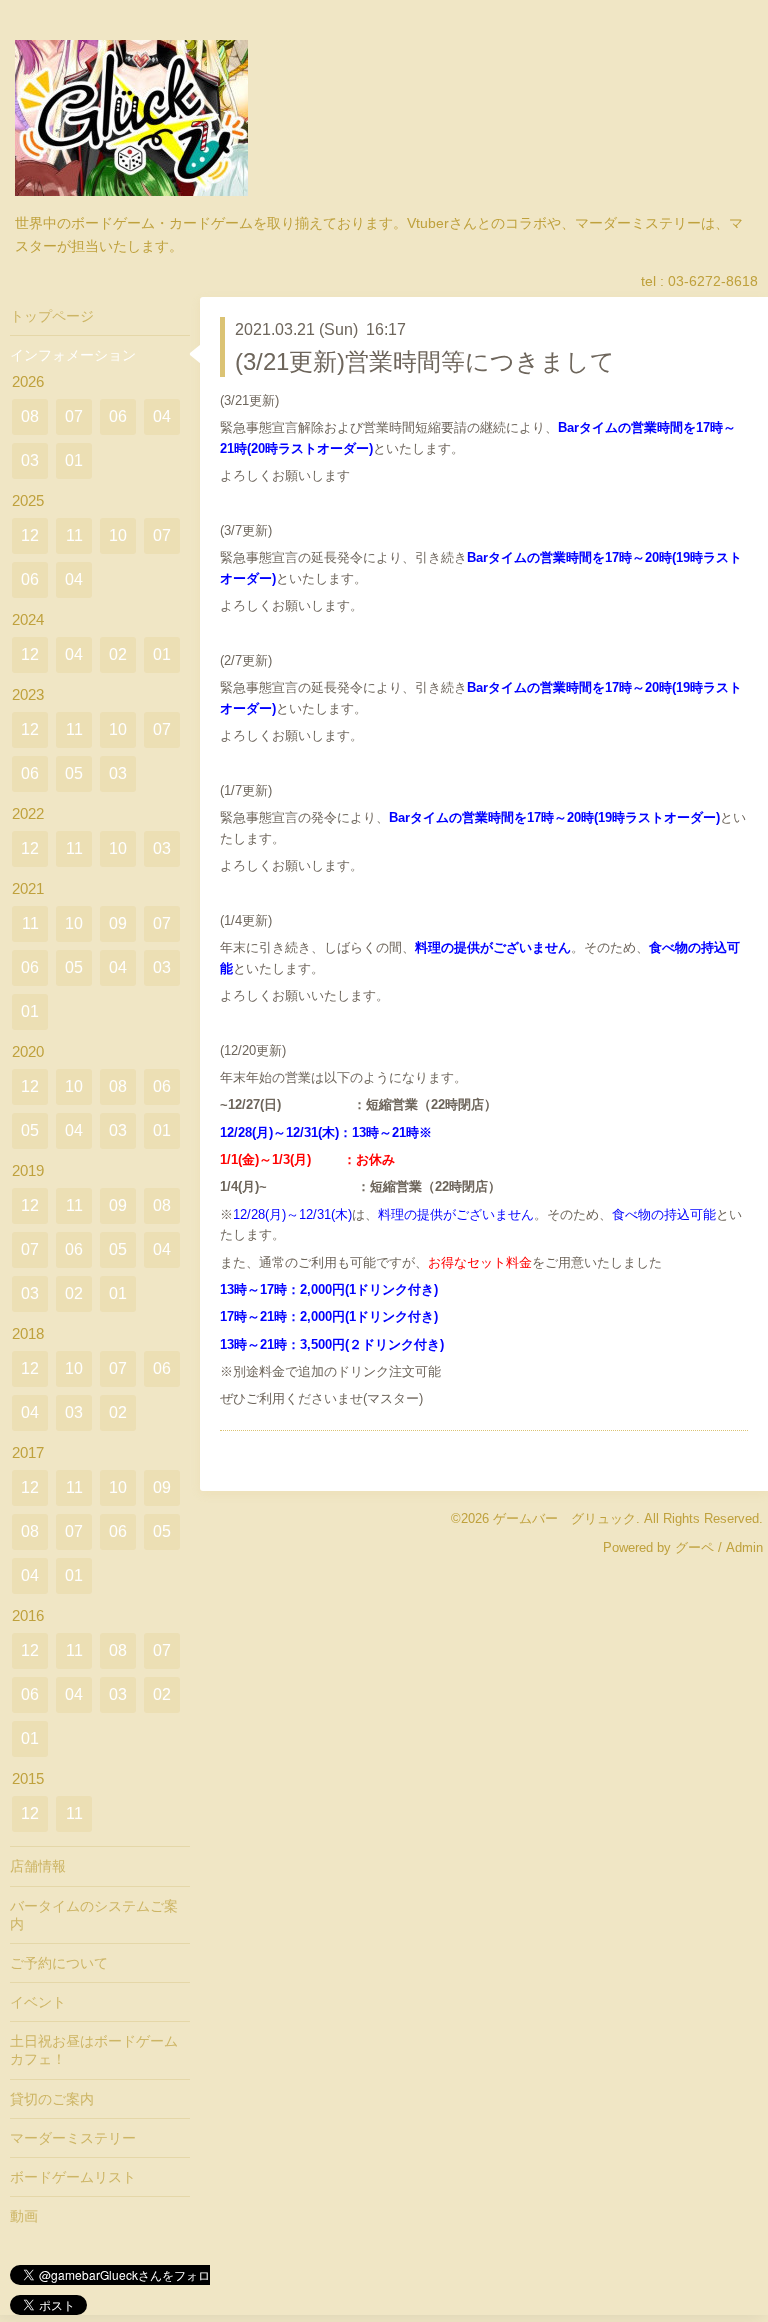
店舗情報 (38, 1866)
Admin (744, 1547)
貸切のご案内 (52, 2099)
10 (118, 535)
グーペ (694, 1547)
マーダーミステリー (73, 2138)
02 (118, 654)
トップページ (52, 316)
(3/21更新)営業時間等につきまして (425, 361)
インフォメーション (73, 355)
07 (74, 416)
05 (74, 773)
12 (30, 535)
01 (74, 460)
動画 (24, 2216)
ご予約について (59, 1963)
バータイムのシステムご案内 (94, 1915)
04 (162, 416)
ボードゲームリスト (73, 2177)
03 (30, 460)
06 (118, 416)
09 (118, 923)
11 (74, 535)
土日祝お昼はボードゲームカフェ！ (94, 2050)
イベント (38, 2002)
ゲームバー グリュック (564, 1518)
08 (30, 416)
